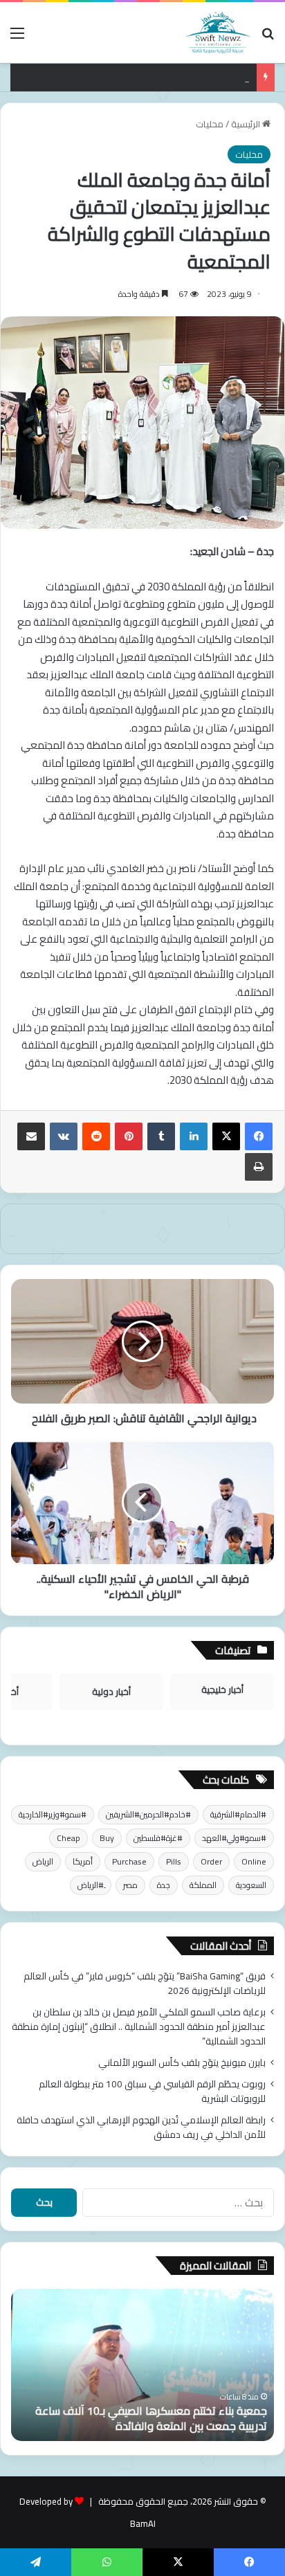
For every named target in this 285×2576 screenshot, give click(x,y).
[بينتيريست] (129, 1136)
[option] (142, 2365)
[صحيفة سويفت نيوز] (218, 33)
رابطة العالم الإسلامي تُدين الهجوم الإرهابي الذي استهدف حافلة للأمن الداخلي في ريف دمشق (141, 2127)
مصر (130, 1885)
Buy (107, 1838)
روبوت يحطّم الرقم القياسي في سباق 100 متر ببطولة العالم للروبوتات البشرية (152, 2091)
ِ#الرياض (91, 1885)
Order (211, 1861)
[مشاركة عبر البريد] (31, 1136)
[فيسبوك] (259, 1136)
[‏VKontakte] (64, 1136)
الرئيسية (247, 124)
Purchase (129, 1861)
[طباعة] (259, 1167)
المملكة (203, 1885)
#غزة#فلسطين (158, 1838)
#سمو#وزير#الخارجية (53, 1814)
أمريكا (83, 1861)
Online (254, 1861)
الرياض (43, 1861)
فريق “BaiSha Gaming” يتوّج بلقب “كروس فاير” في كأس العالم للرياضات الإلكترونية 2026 (145, 1983)
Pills (174, 1861)
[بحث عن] (268, 38)
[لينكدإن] (194, 1136)
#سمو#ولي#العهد (234, 1838)
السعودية (251, 1885)
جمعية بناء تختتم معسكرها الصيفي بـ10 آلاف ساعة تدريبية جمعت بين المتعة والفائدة (151, 2418)
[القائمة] (17, 38)
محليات (210, 124)
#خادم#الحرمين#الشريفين (148, 1814)
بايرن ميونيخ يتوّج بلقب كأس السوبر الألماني (169, 78)
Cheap (68, 1838)
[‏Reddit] (96, 1136)
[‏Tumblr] (161, 1136)
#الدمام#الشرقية (238, 1814)
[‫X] (226, 1136)
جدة (164, 1885)
